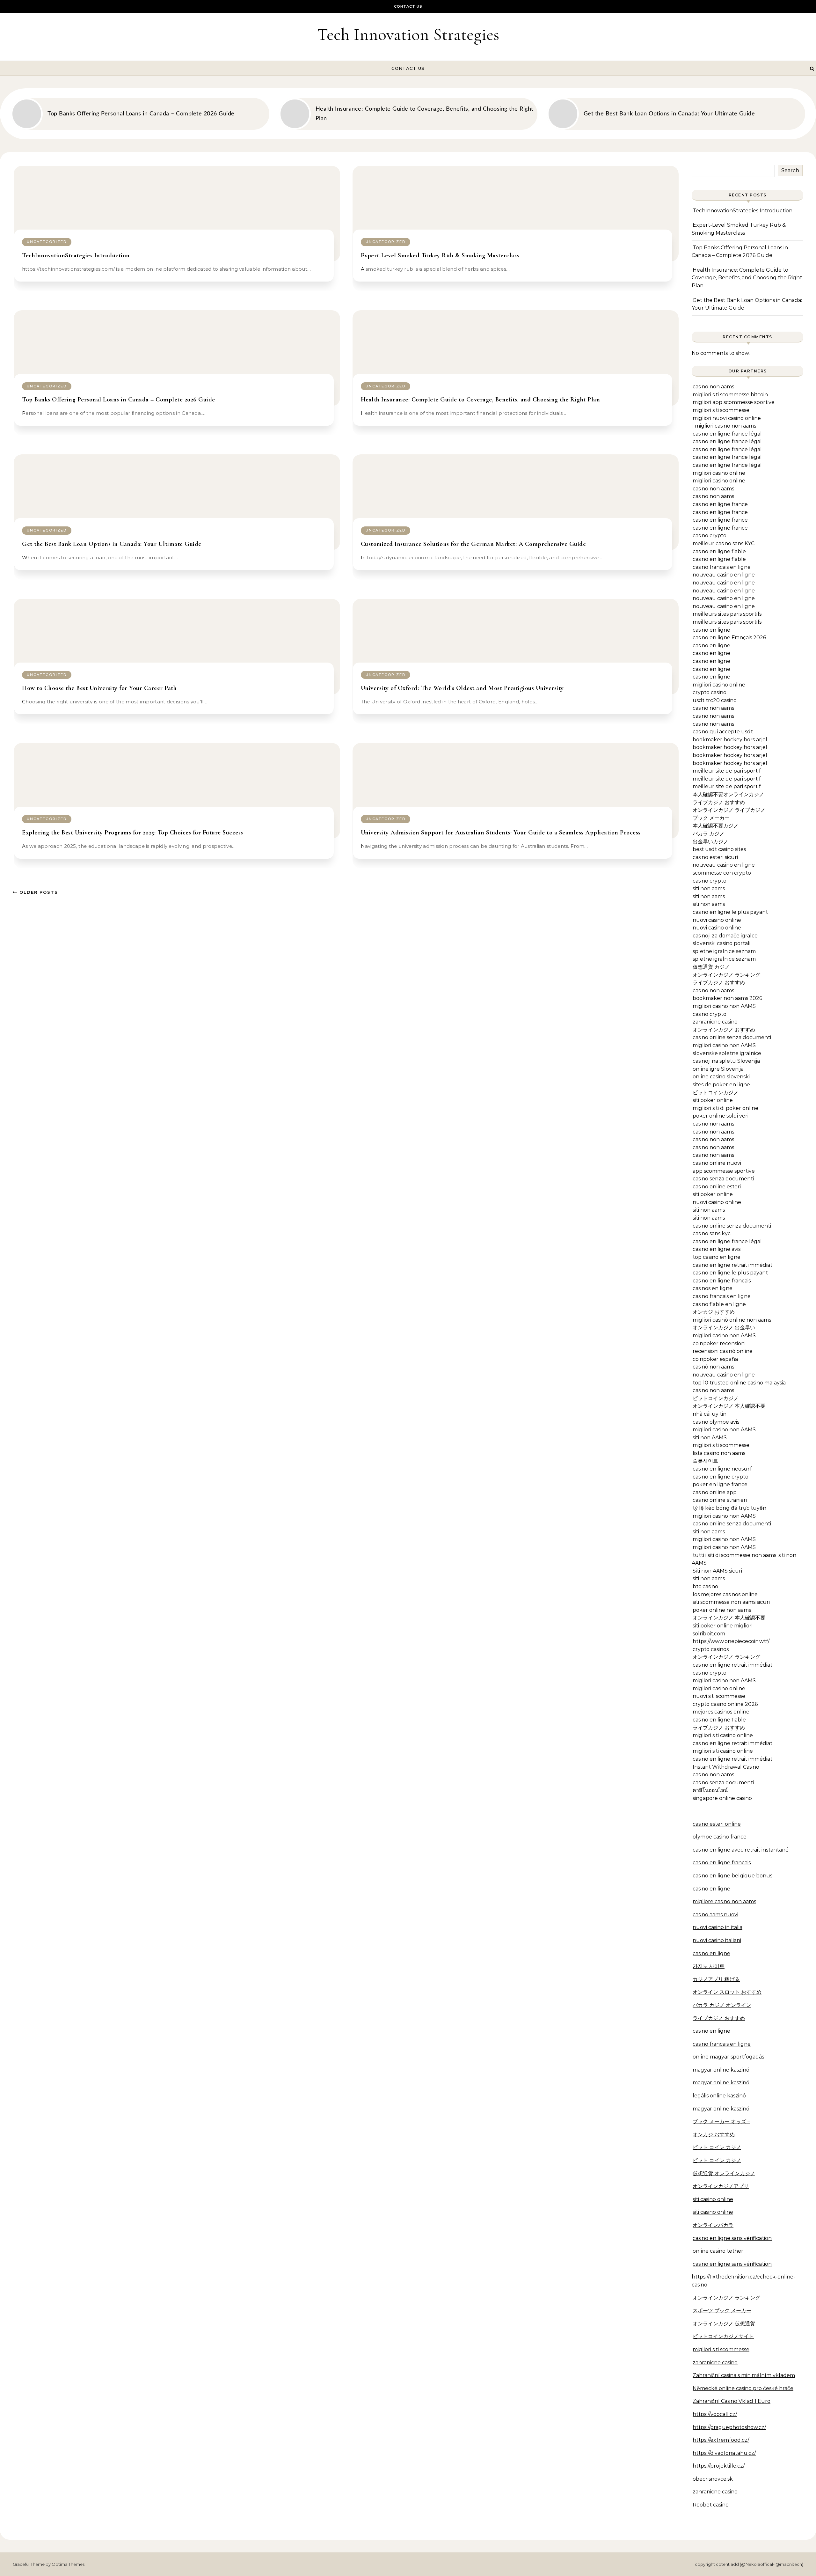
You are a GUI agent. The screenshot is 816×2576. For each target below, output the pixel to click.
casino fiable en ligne (719, 1304)
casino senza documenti (723, 1179)
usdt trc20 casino (715, 700)
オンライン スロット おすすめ (727, 1992)
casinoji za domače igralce (725, 936)
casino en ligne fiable (719, 551)
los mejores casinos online (725, 1594)
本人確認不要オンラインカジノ (728, 794)
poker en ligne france (720, 1484)
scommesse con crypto (722, 873)
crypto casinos (711, 1649)
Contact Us (408, 6)
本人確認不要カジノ (716, 826)
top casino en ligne (717, 1257)
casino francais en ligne (722, 567)
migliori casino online (719, 473)
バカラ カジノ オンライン (722, 2005)
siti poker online (713, 1100)
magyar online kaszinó (721, 2070)
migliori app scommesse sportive (734, 402)
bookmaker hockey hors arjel (730, 740)
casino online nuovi (717, 1163)
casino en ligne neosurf (722, 1469)
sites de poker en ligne (721, 1085)
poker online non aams (722, 1610)
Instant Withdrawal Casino (726, 1767)
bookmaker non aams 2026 (727, 998)
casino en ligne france (720, 504)
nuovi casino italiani (717, 1940)
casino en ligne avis (717, 1249)
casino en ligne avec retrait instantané (741, 1850)
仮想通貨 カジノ (711, 967)
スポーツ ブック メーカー (722, 2311)
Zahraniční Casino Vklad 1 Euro (732, 2401)
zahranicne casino (715, 1022)
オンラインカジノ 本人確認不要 (729, 1406)
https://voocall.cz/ (715, 2414)
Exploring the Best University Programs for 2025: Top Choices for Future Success (133, 833)
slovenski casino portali (721, 943)
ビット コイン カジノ (717, 2147)
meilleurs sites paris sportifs (727, 614)
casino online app (715, 1492)
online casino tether (718, 2251)
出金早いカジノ (710, 842)
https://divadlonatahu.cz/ (724, 2453)
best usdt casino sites (719, 849)
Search (790, 170)
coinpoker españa (715, 1359)
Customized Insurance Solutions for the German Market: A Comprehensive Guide (474, 544)
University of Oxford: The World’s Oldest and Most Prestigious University (462, 688)
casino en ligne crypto (721, 1477)
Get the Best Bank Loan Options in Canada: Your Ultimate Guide (112, 544)
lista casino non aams (719, 1453)
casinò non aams (713, 1367)
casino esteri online (717, 1824)
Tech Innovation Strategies (408, 34)
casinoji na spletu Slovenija (726, 1061)
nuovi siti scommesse (719, 1696)
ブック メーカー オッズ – (721, 2121)
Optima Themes (68, 2564)
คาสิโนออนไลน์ (710, 1790)
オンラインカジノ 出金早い (724, 1328)
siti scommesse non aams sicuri (731, 1602)
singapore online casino (722, 1798)
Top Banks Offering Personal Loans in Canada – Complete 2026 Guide (119, 400)
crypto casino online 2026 (725, 1704)
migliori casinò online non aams (732, 1320)
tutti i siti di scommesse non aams (734, 1555)
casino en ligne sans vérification (732, 2238)
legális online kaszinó (719, 2096)
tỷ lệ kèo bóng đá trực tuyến (729, 1508)
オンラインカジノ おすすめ (724, 1030)
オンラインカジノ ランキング (726, 975)
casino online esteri (717, 1187)
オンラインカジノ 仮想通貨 (724, 2324)
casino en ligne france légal (727, 434)
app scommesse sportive (724, 1171)
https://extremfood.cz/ (721, 2440)
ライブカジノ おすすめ (719, 802)
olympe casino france (720, 1837)
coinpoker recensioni (719, 1343)
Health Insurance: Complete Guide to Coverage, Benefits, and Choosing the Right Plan (481, 400)
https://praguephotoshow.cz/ (729, 2427)
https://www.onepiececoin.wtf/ (731, 1641)
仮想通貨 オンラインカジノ (724, 2173)
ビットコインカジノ (716, 1093)
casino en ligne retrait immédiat (732, 1265)
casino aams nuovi (715, 1915)
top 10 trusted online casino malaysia (739, 1383)
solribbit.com (709, 1634)
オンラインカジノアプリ (721, 2186)
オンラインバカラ (713, 2225)
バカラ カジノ (709, 834)
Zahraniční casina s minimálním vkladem (744, 2375)
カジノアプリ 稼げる (716, 1979)
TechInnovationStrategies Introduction (76, 255)
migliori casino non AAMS (724, 1006)
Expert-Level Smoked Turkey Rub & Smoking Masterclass (440, 255)
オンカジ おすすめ (714, 1312)
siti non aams (709, 888)
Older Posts (38, 892)
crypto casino (710, 692)
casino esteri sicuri (715, 857)
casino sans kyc (712, 1233)
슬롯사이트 (705, 1461)
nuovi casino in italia (718, 1927)
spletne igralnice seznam (724, 951)
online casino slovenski (721, 1077)
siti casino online (713, 2199)
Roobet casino (711, 2505)
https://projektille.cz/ (719, 2466)
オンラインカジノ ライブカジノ (729, 810)
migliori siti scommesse (721, 410)
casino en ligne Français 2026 (729, 638)
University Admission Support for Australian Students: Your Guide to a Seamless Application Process (501, 833)
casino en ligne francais (722, 1281)
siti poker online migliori (723, 1626)
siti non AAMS (710, 1438)
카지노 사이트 (709, 1966)
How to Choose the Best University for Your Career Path (99, 688)
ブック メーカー (711, 818)
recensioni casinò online (723, 1351)
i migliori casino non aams (724, 426)
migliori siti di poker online (725, 1108)
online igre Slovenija (718, 1069)
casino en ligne (711, 630)
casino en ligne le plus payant (730, 912)
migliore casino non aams (724, 1901)
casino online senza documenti (732, 1037)
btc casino (705, 1586)
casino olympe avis (716, 1422)
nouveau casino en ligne (724, 575)
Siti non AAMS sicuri (717, 1571)
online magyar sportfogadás (728, 2057)
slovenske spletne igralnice (727, 1053)
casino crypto (710, 536)
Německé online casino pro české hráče (743, 2388)
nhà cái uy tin (710, 1414)
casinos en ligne (713, 1288)
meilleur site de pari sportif (727, 771)
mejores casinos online (721, 1712)
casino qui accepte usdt (723, 732)
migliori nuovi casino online (727, 418)
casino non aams (713, 387)
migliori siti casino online (723, 1735)
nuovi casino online (717, 920)
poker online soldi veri (721, 1116)
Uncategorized (47, 242)
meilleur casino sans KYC (724, 543)
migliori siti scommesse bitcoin (730, 395)
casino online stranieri (720, 1500)
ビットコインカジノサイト (723, 2336)
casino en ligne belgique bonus (732, 1876)
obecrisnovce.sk (713, 2479)
